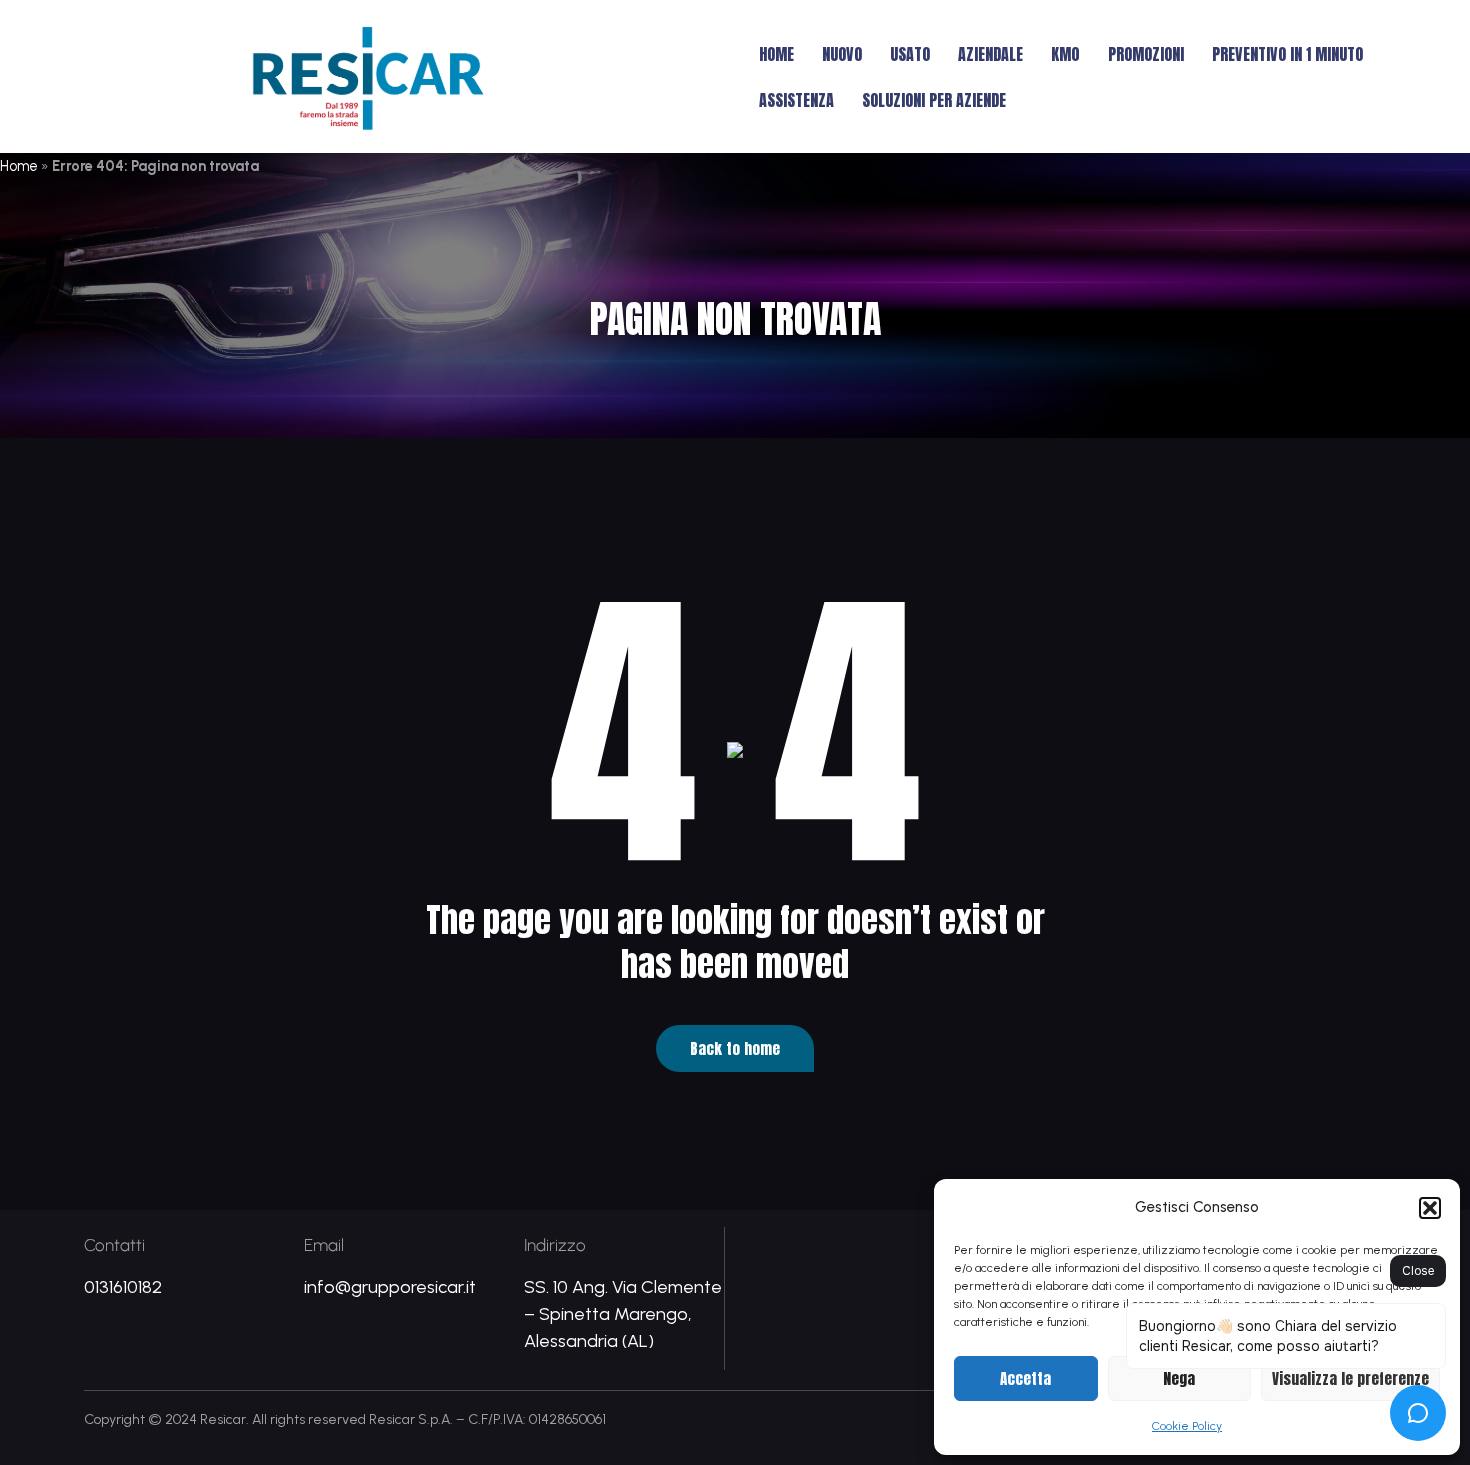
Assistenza (796, 100)
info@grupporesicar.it (390, 1287)
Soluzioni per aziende (934, 100)
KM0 (1065, 54)
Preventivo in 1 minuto (1287, 54)
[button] (1430, 1208)
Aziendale (990, 54)
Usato (910, 54)
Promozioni (1146, 54)
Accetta (1025, 1378)
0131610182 (123, 1287)
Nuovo (842, 54)
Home (776, 54)
